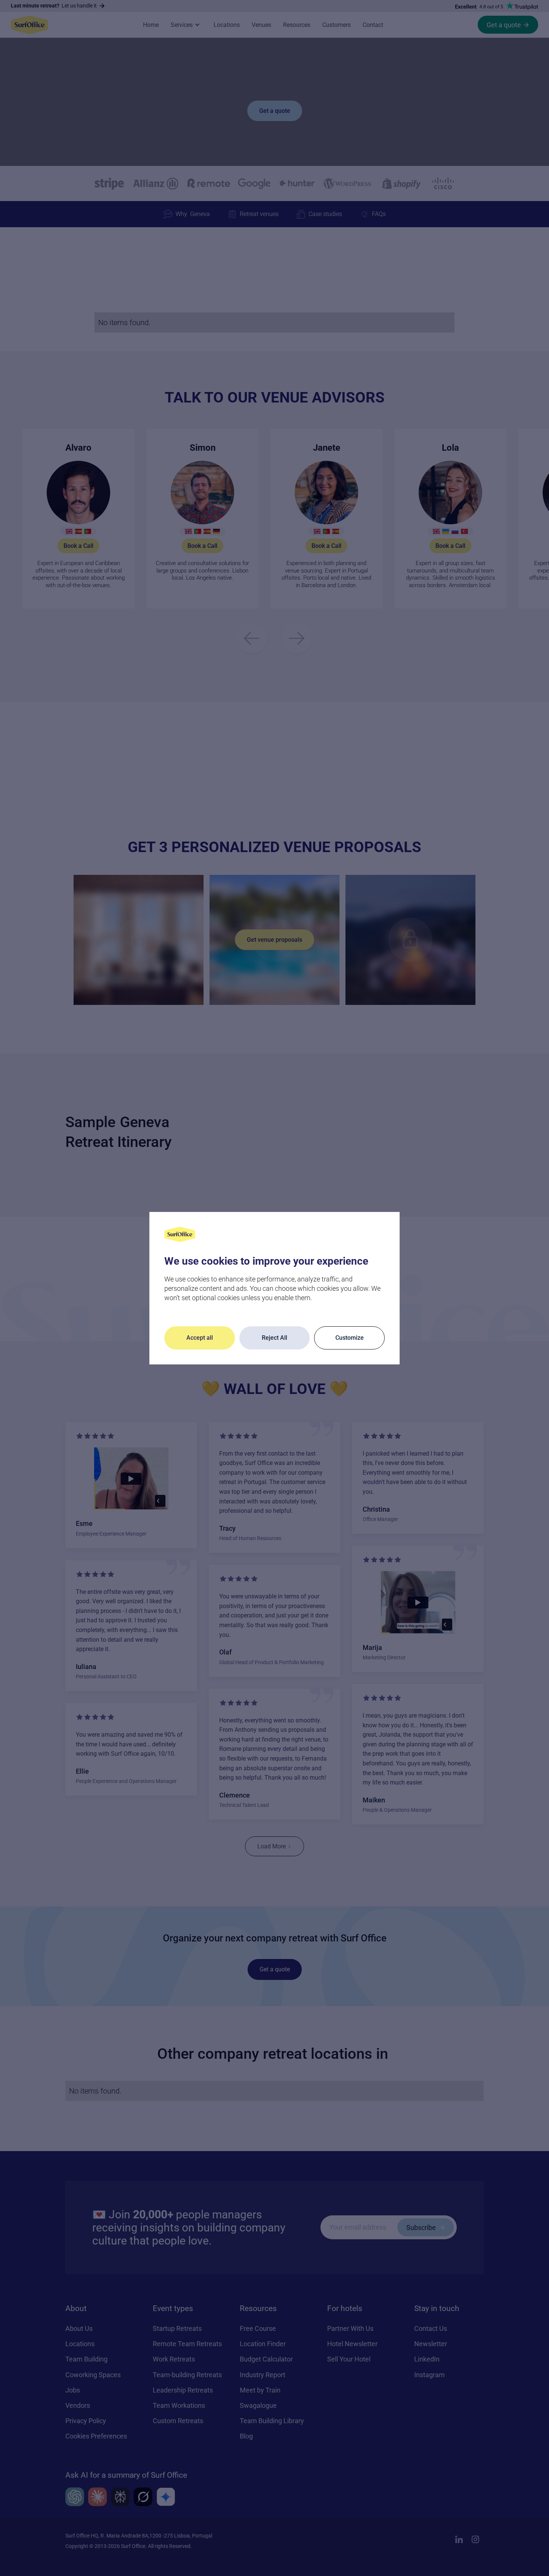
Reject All (274, 1338)
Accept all (200, 1338)
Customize (350, 1338)
